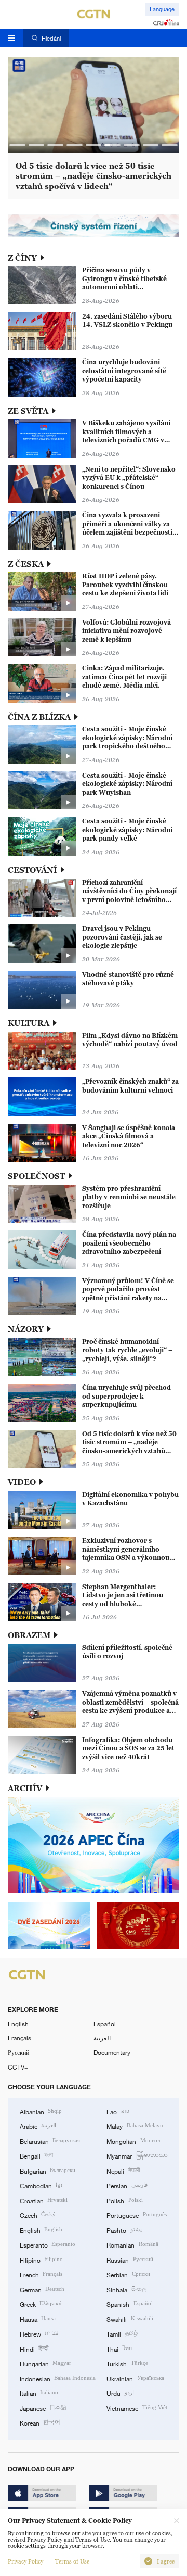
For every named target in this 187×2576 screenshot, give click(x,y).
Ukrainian (135, 2378)
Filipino (41, 2260)
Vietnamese (137, 2408)
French (41, 2274)
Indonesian (58, 2378)
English (18, 2024)
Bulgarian (48, 2171)
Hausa (38, 2319)
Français (19, 2038)
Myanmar (137, 2155)
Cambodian (41, 2185)
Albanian (41, 2111)
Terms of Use (72, 2561)
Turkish (127, 2363)
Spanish (129, 2304)
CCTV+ (18, 2067)
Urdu (120, 2393)
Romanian (132, 2244)
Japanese (43, 2408)
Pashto (124, 2230)
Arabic (38, 2126)
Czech (38, 2215)
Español (105, 2024)
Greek (41, 2304)
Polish (124, 2200)
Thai (119, 2349)
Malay (135, 2126)
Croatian (44, 2200)
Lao (118, 2111)
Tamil (122, 2333)
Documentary (112, 2052)
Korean (40, 2422)
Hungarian (45, 2363)
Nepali (123, 2171)
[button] (17, 145)
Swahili (130, 2319)
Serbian (128, 2274)
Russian (130, 2260)
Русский (18, 2052)
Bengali (36, 2155)
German (42, 2289)
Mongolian (133, 2141)
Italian (39, 2393)
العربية (102, 2038)
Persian (127, 2185)
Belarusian (50, 2141)
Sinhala (126, 2289)
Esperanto (48, 2244)
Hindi (34, 2349)
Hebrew (39, 2333)
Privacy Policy (25, 2561)
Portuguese (136, 2215)
